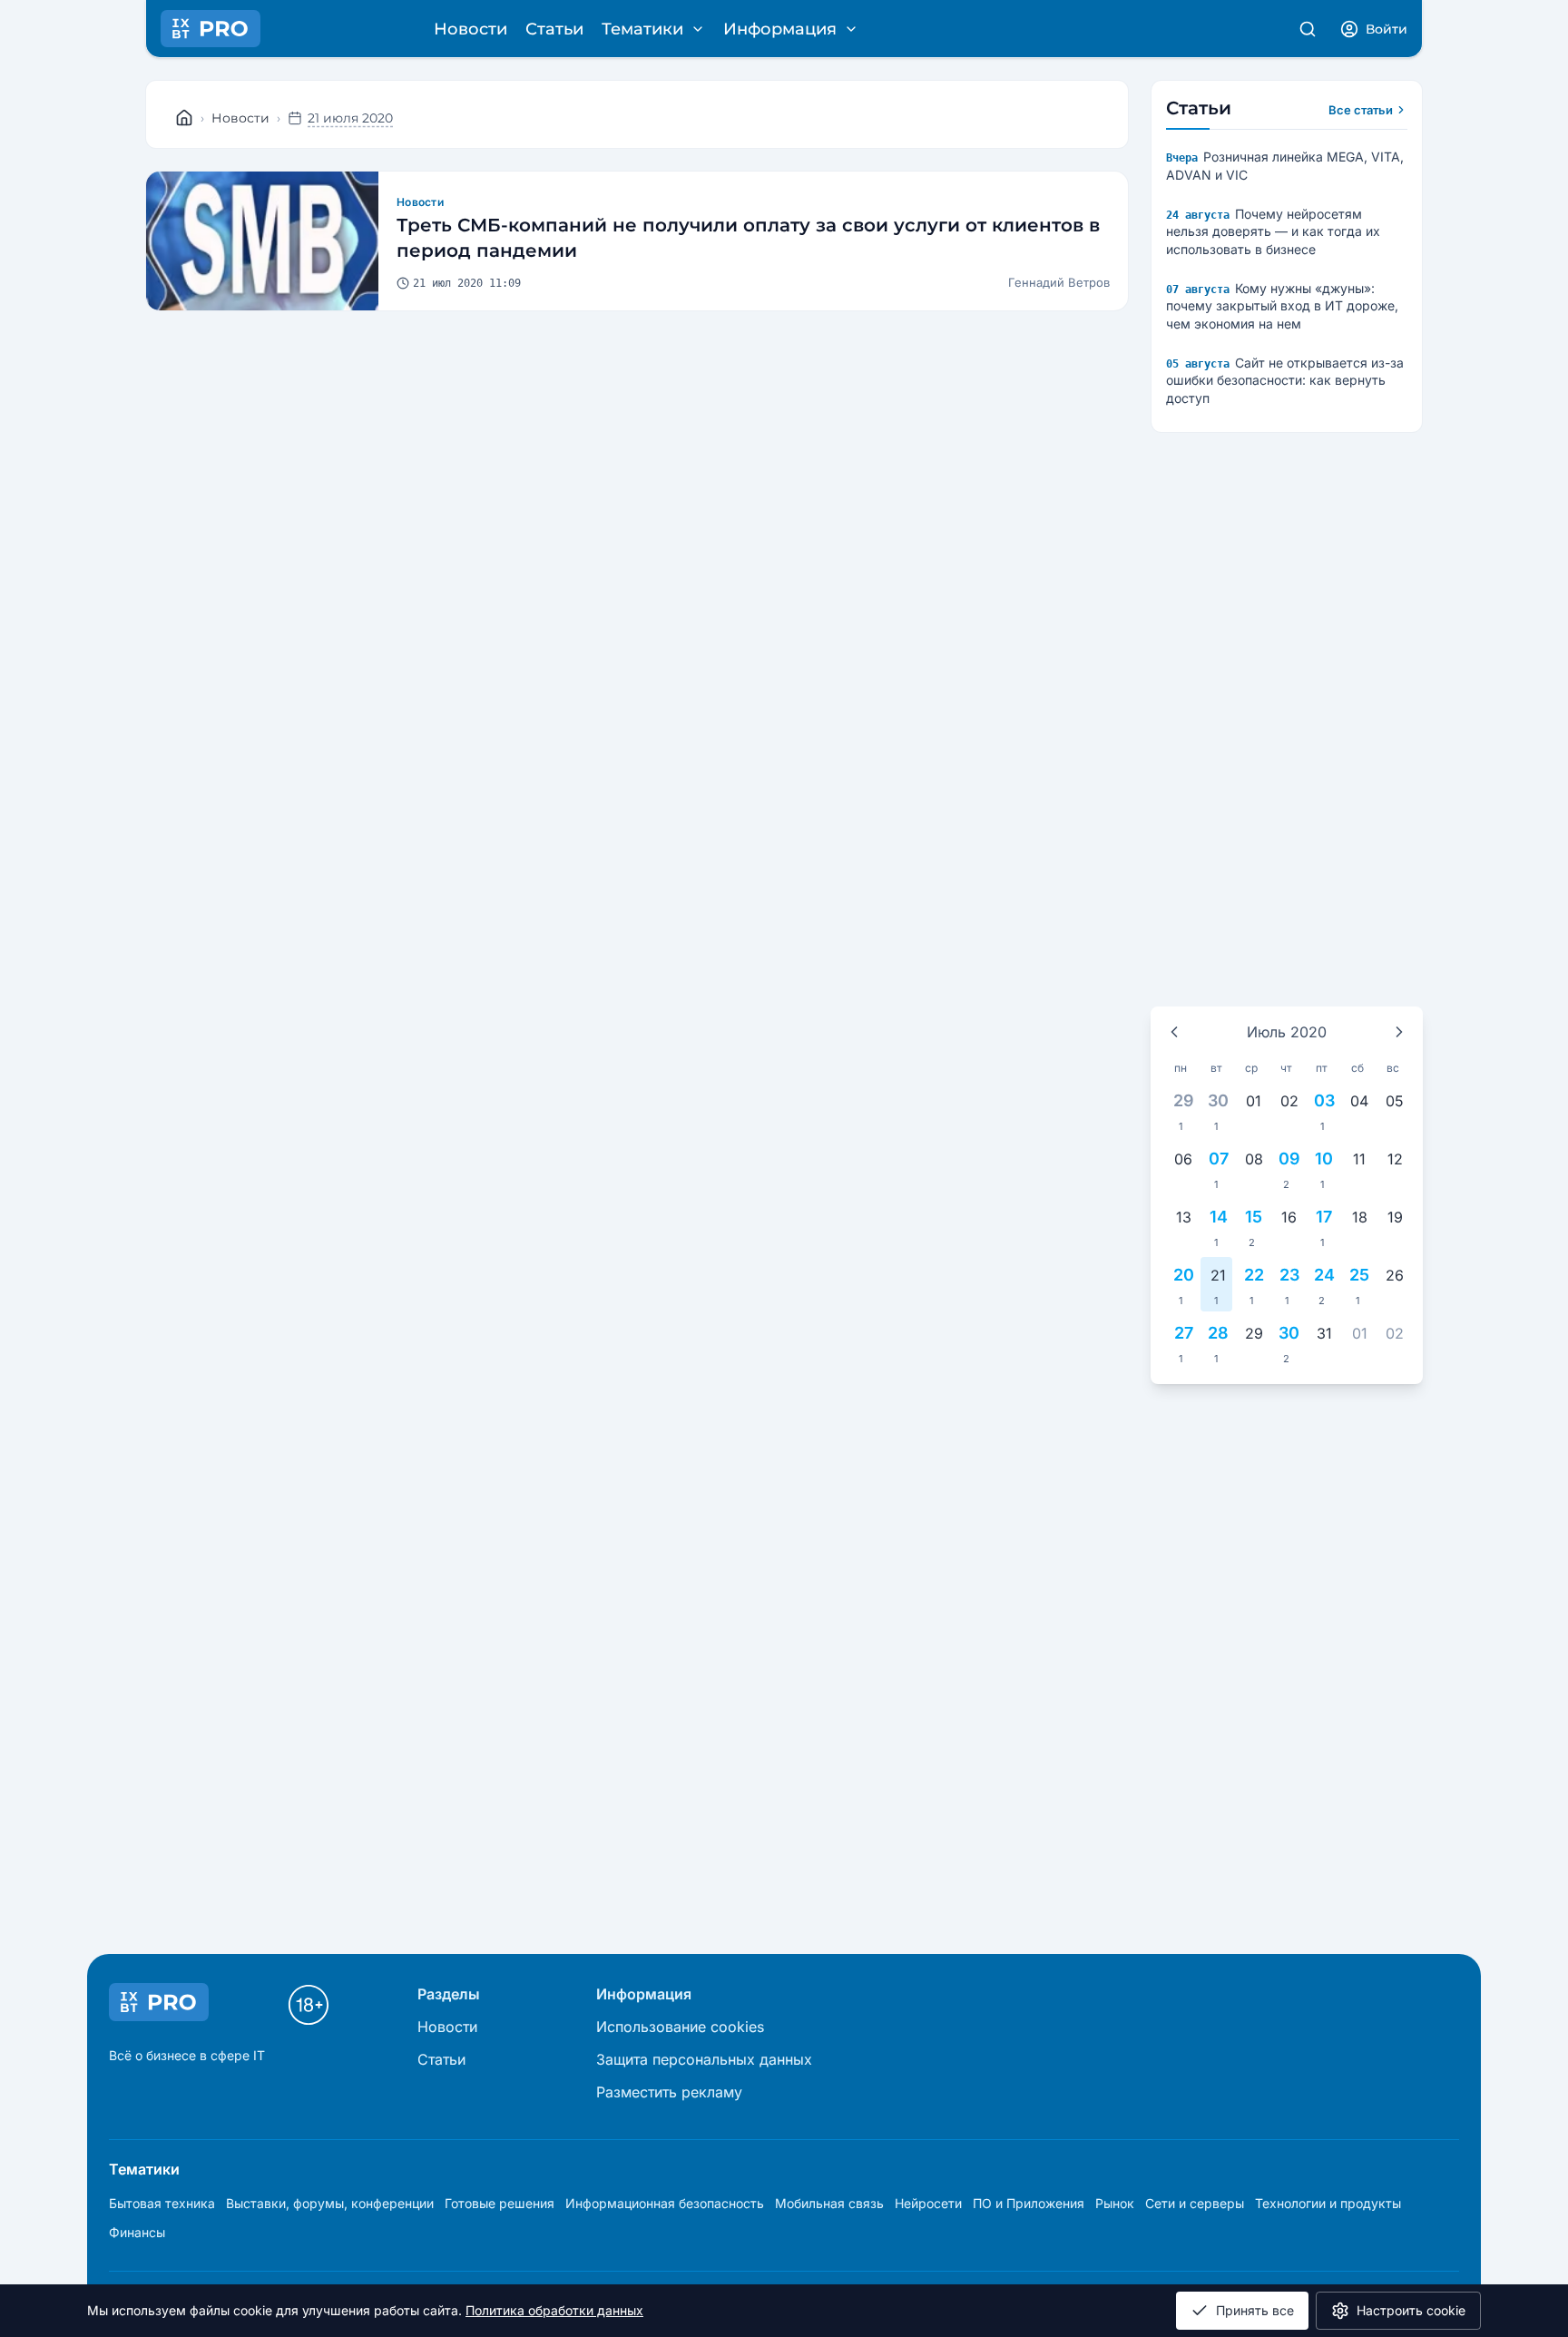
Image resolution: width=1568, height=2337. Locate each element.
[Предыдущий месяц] (1174, 1032)
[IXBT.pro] (184, 118)
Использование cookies (680, 2027)
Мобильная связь (829, 2203)
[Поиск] (1308, 29)
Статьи (554, 29)
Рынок (1115, 2203)
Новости (470, 29)
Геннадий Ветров (1059, 282)
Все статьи (1361, 110)
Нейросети (928, 2203)
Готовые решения (500, 2203)
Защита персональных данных (704, 2059)
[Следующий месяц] (1399, 1032)
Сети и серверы (1195, 2203)
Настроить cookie (1411, 2310)
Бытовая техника (162, 2203)
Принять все (1255, 2310)
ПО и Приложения (1029, 2203)
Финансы (137, 2232)
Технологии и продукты (1328, 2203)
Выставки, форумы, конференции (330, 2203)
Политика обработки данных (554, 2310)
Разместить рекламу (669, 2092)
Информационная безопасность (665, 2203)
